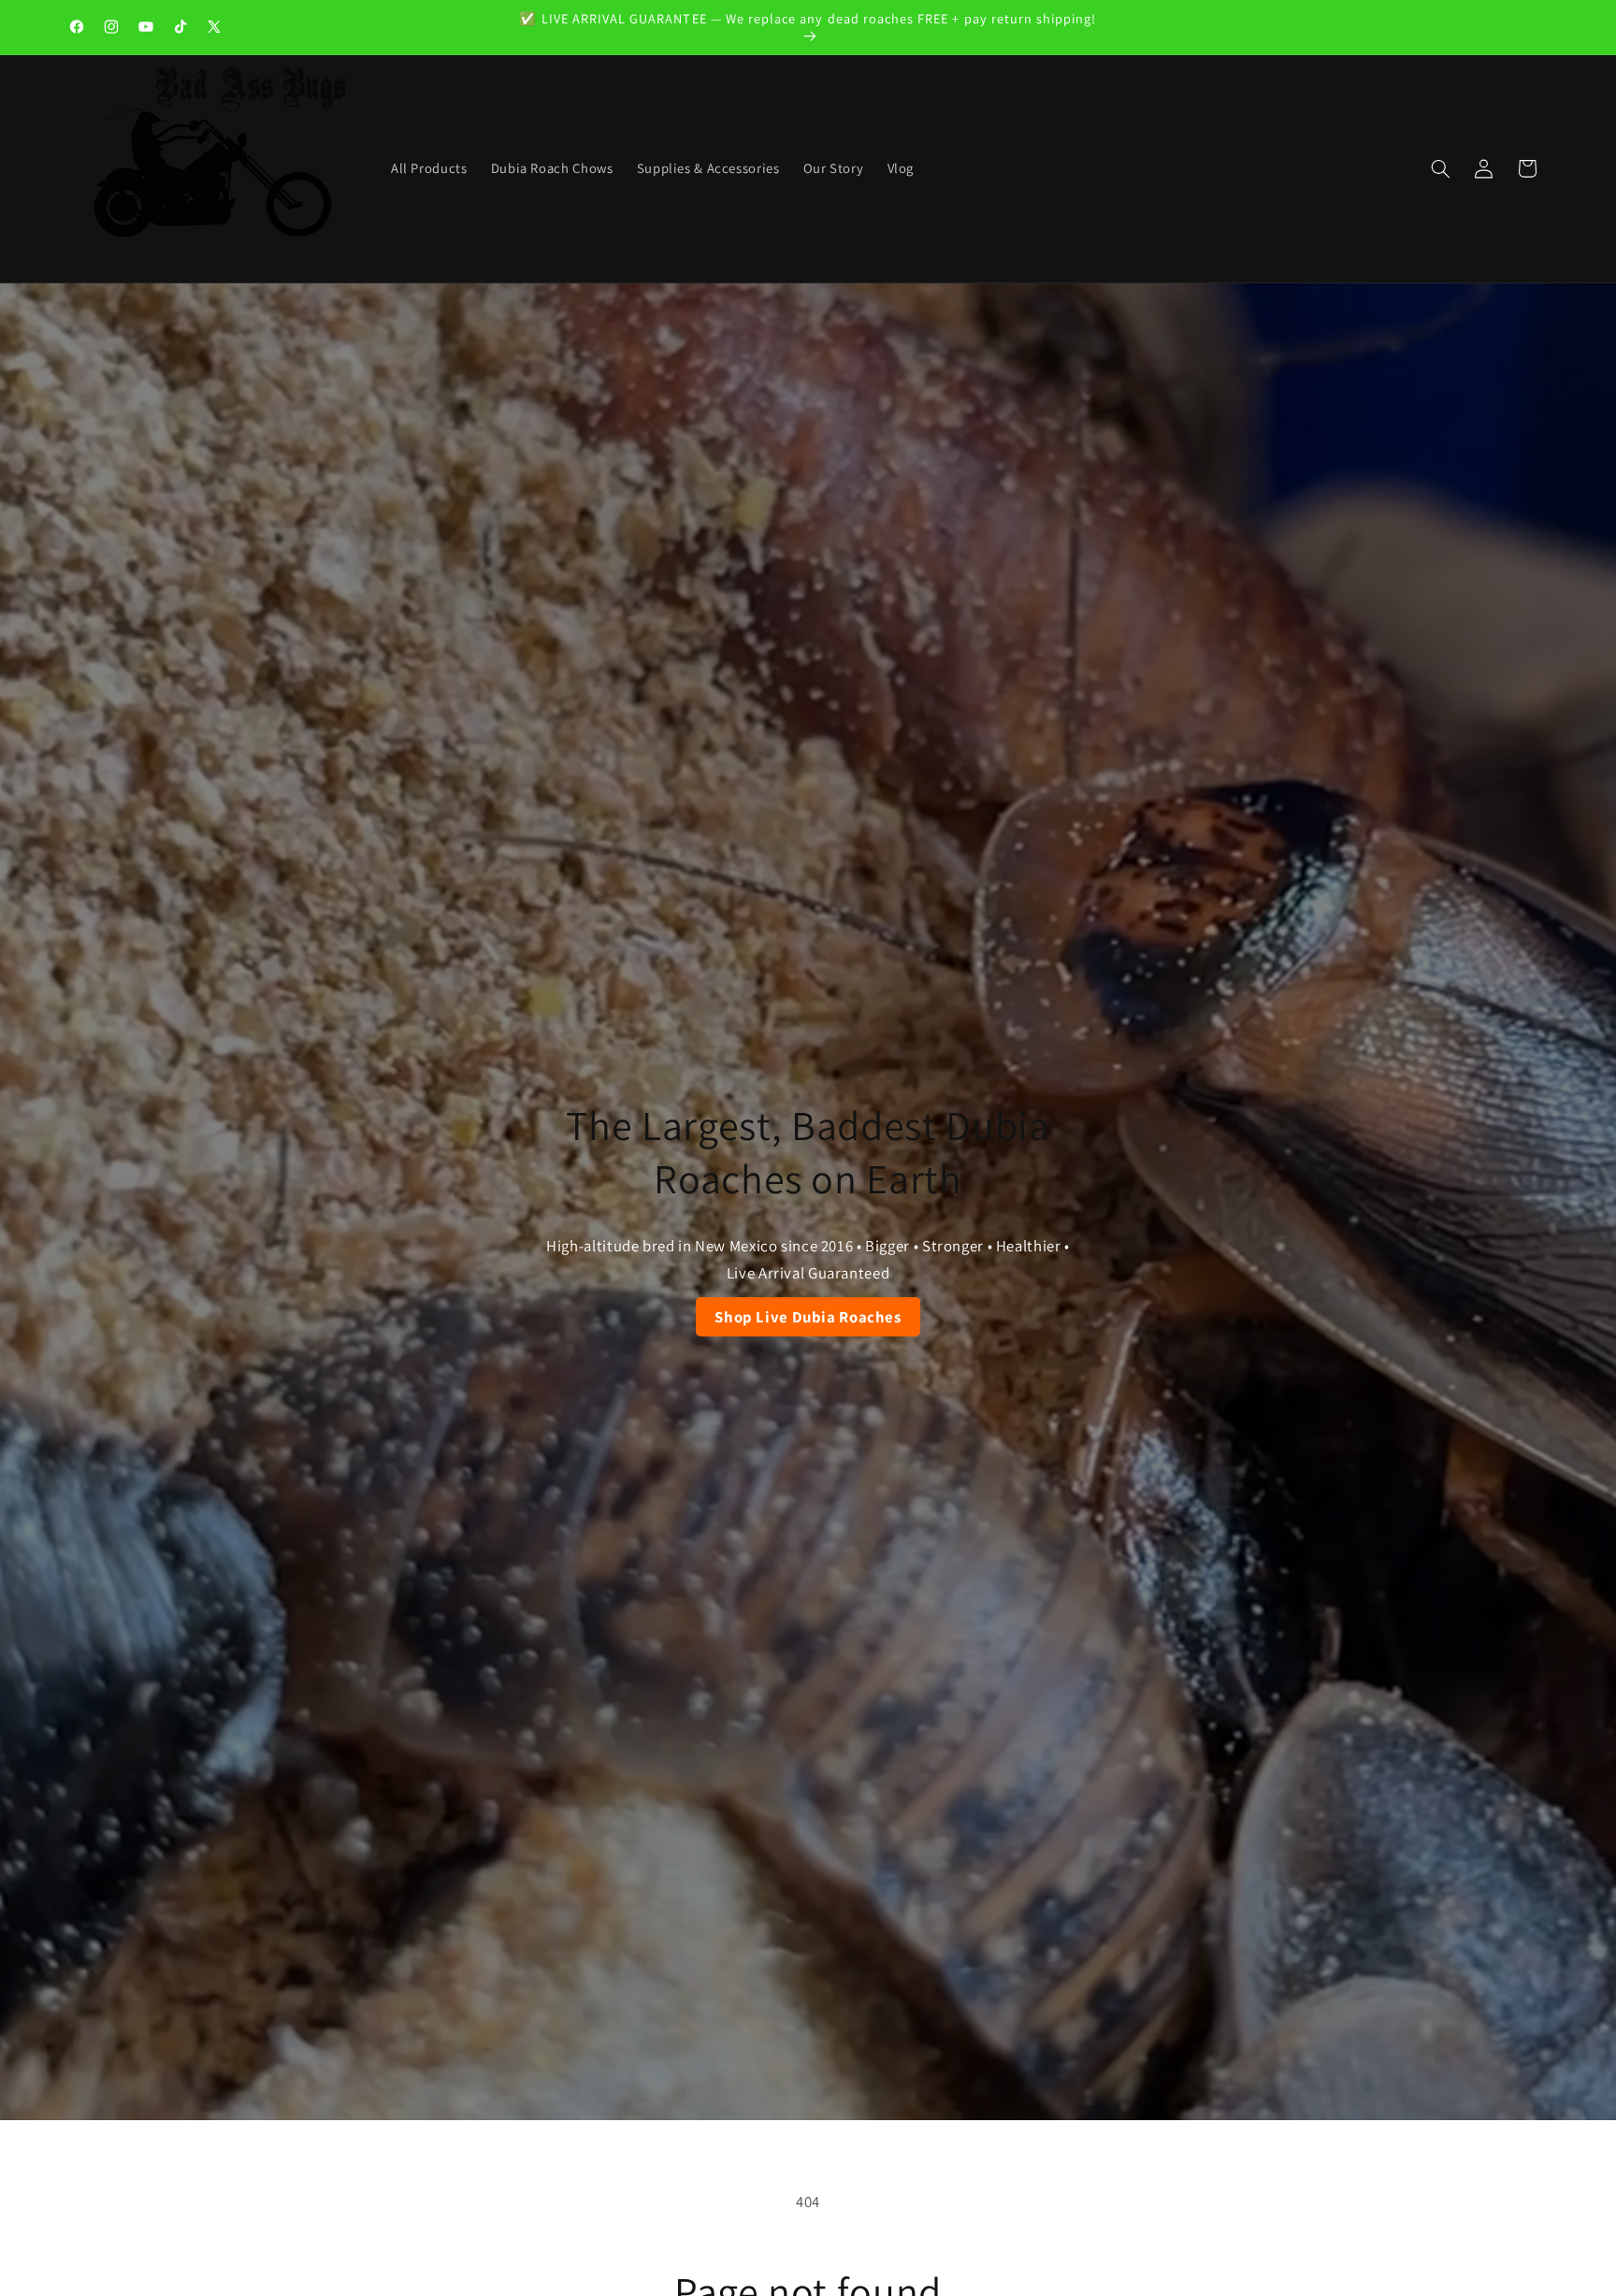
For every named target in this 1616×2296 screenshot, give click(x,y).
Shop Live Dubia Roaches (808, 1317)
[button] (1440, 168)
